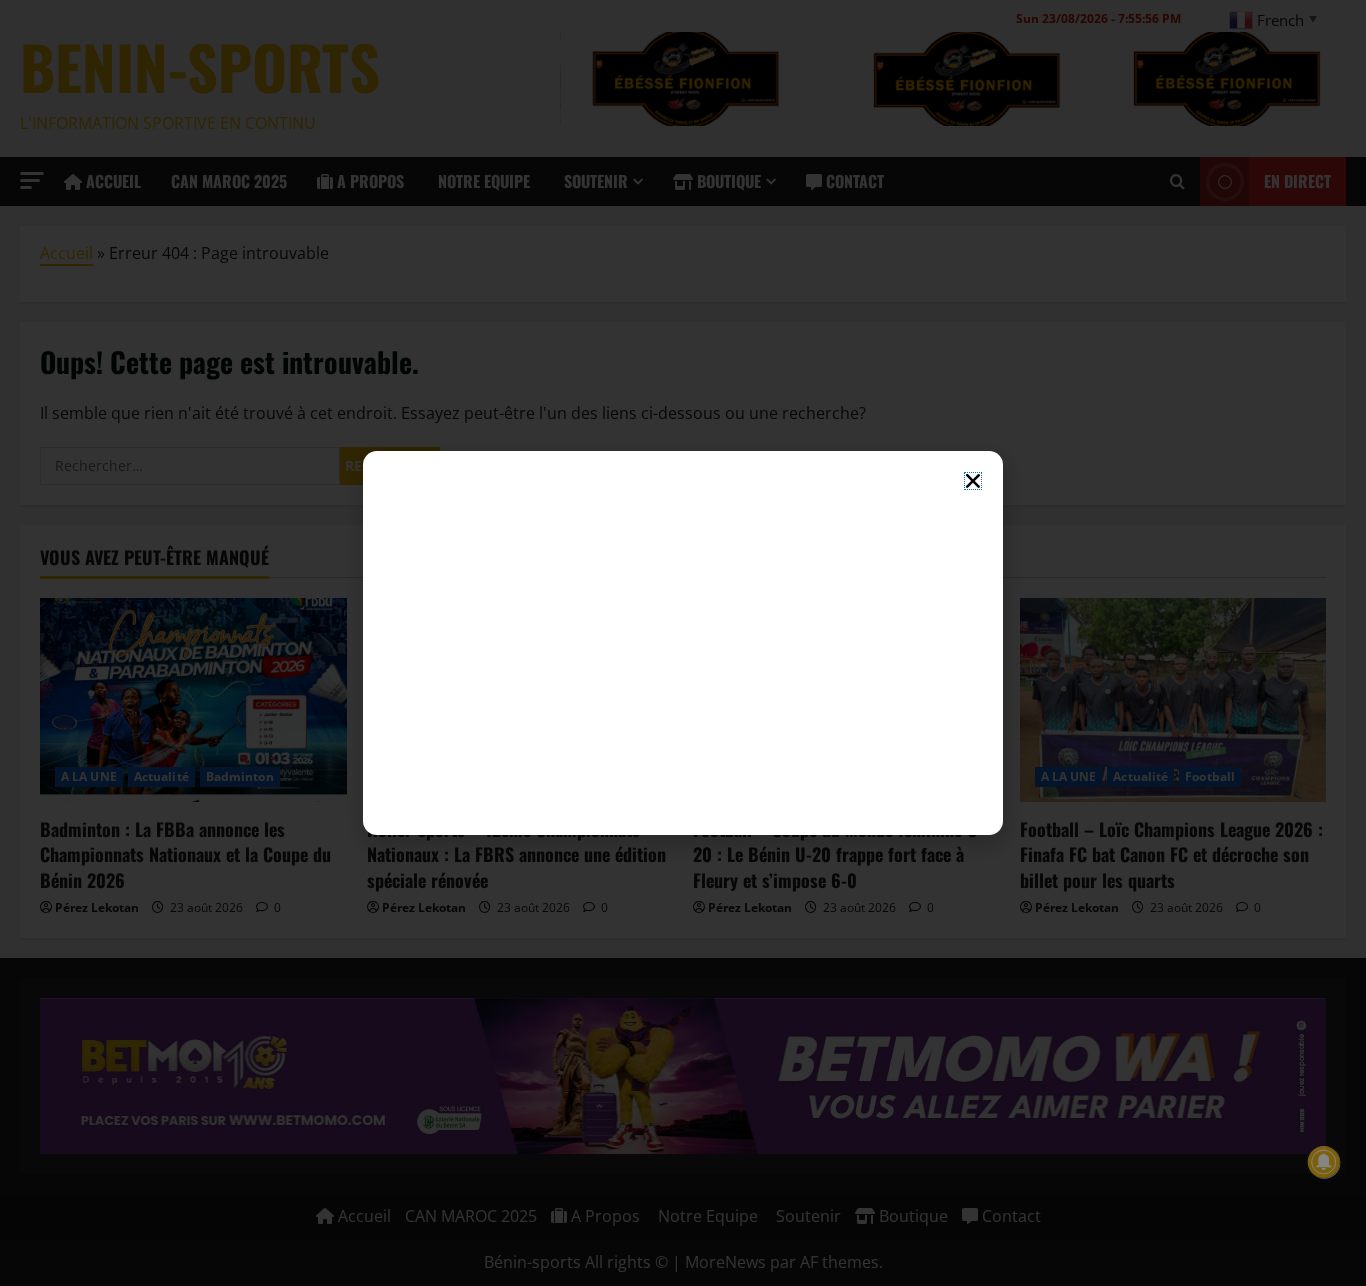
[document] (683, 643)
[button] (973, 481)
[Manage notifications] (1324, 1162)
